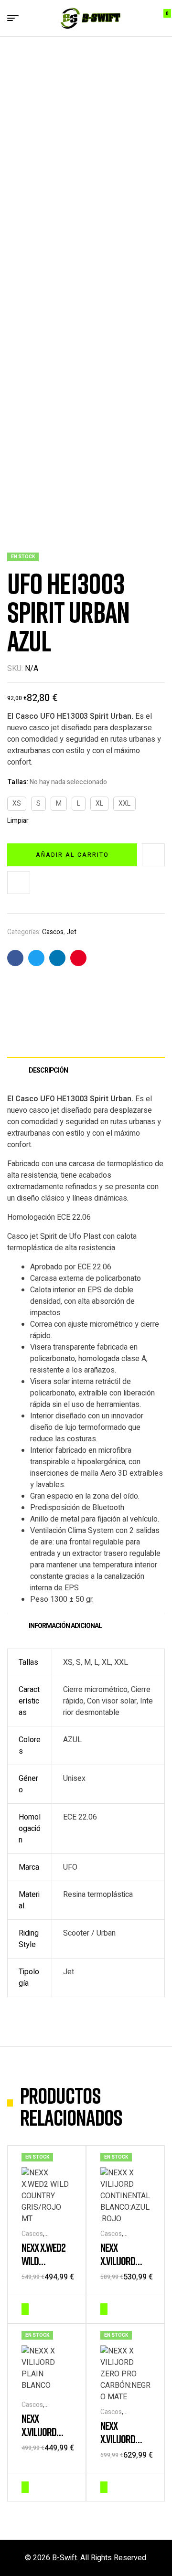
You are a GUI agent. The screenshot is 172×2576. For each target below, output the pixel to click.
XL (99, 804)
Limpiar (18, 821)
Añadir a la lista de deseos (153, 855)
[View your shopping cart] (160, 18)
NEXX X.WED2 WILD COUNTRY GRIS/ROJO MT (46, 2267)
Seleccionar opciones (25, 2309)
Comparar (19, 883)
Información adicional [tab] (65, 1626)
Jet (71, 932)
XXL (124, 804)
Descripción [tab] (48, 1070)
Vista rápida (67, 2308)
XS (17, 804)
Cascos (53, 932)
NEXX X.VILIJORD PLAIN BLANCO (45, 2432)
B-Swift (64, 2558)
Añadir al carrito (72, 855)
